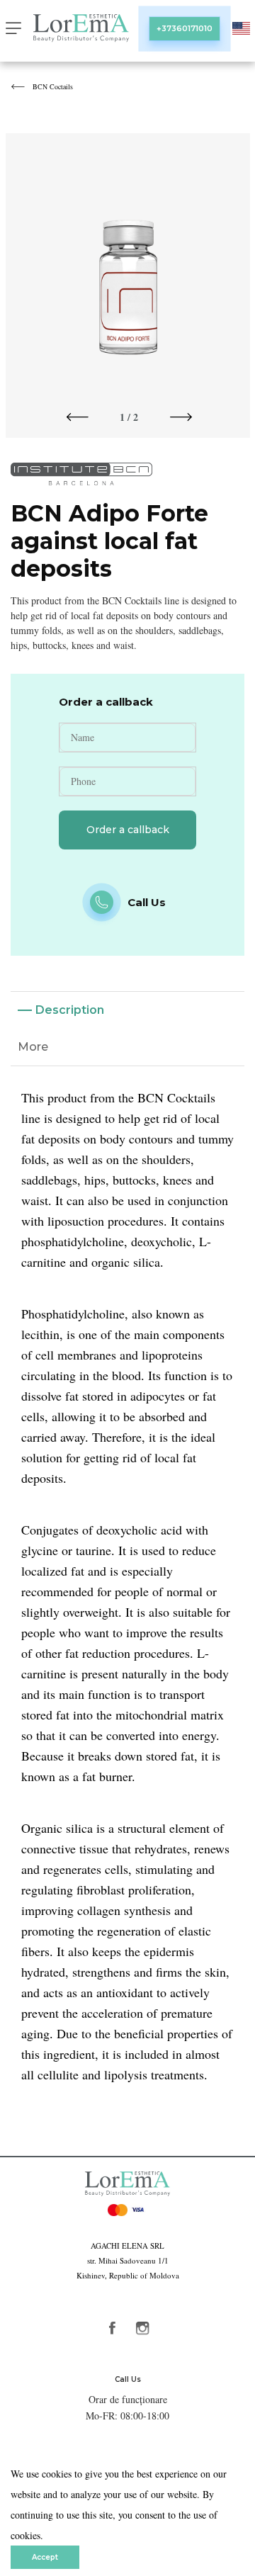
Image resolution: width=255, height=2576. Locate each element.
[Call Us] (102, 902)
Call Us (128, 2379)
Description (70, 1010)
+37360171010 (185, 28)
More (33, 1047)
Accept (45, 2557)
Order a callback (128, 830)
